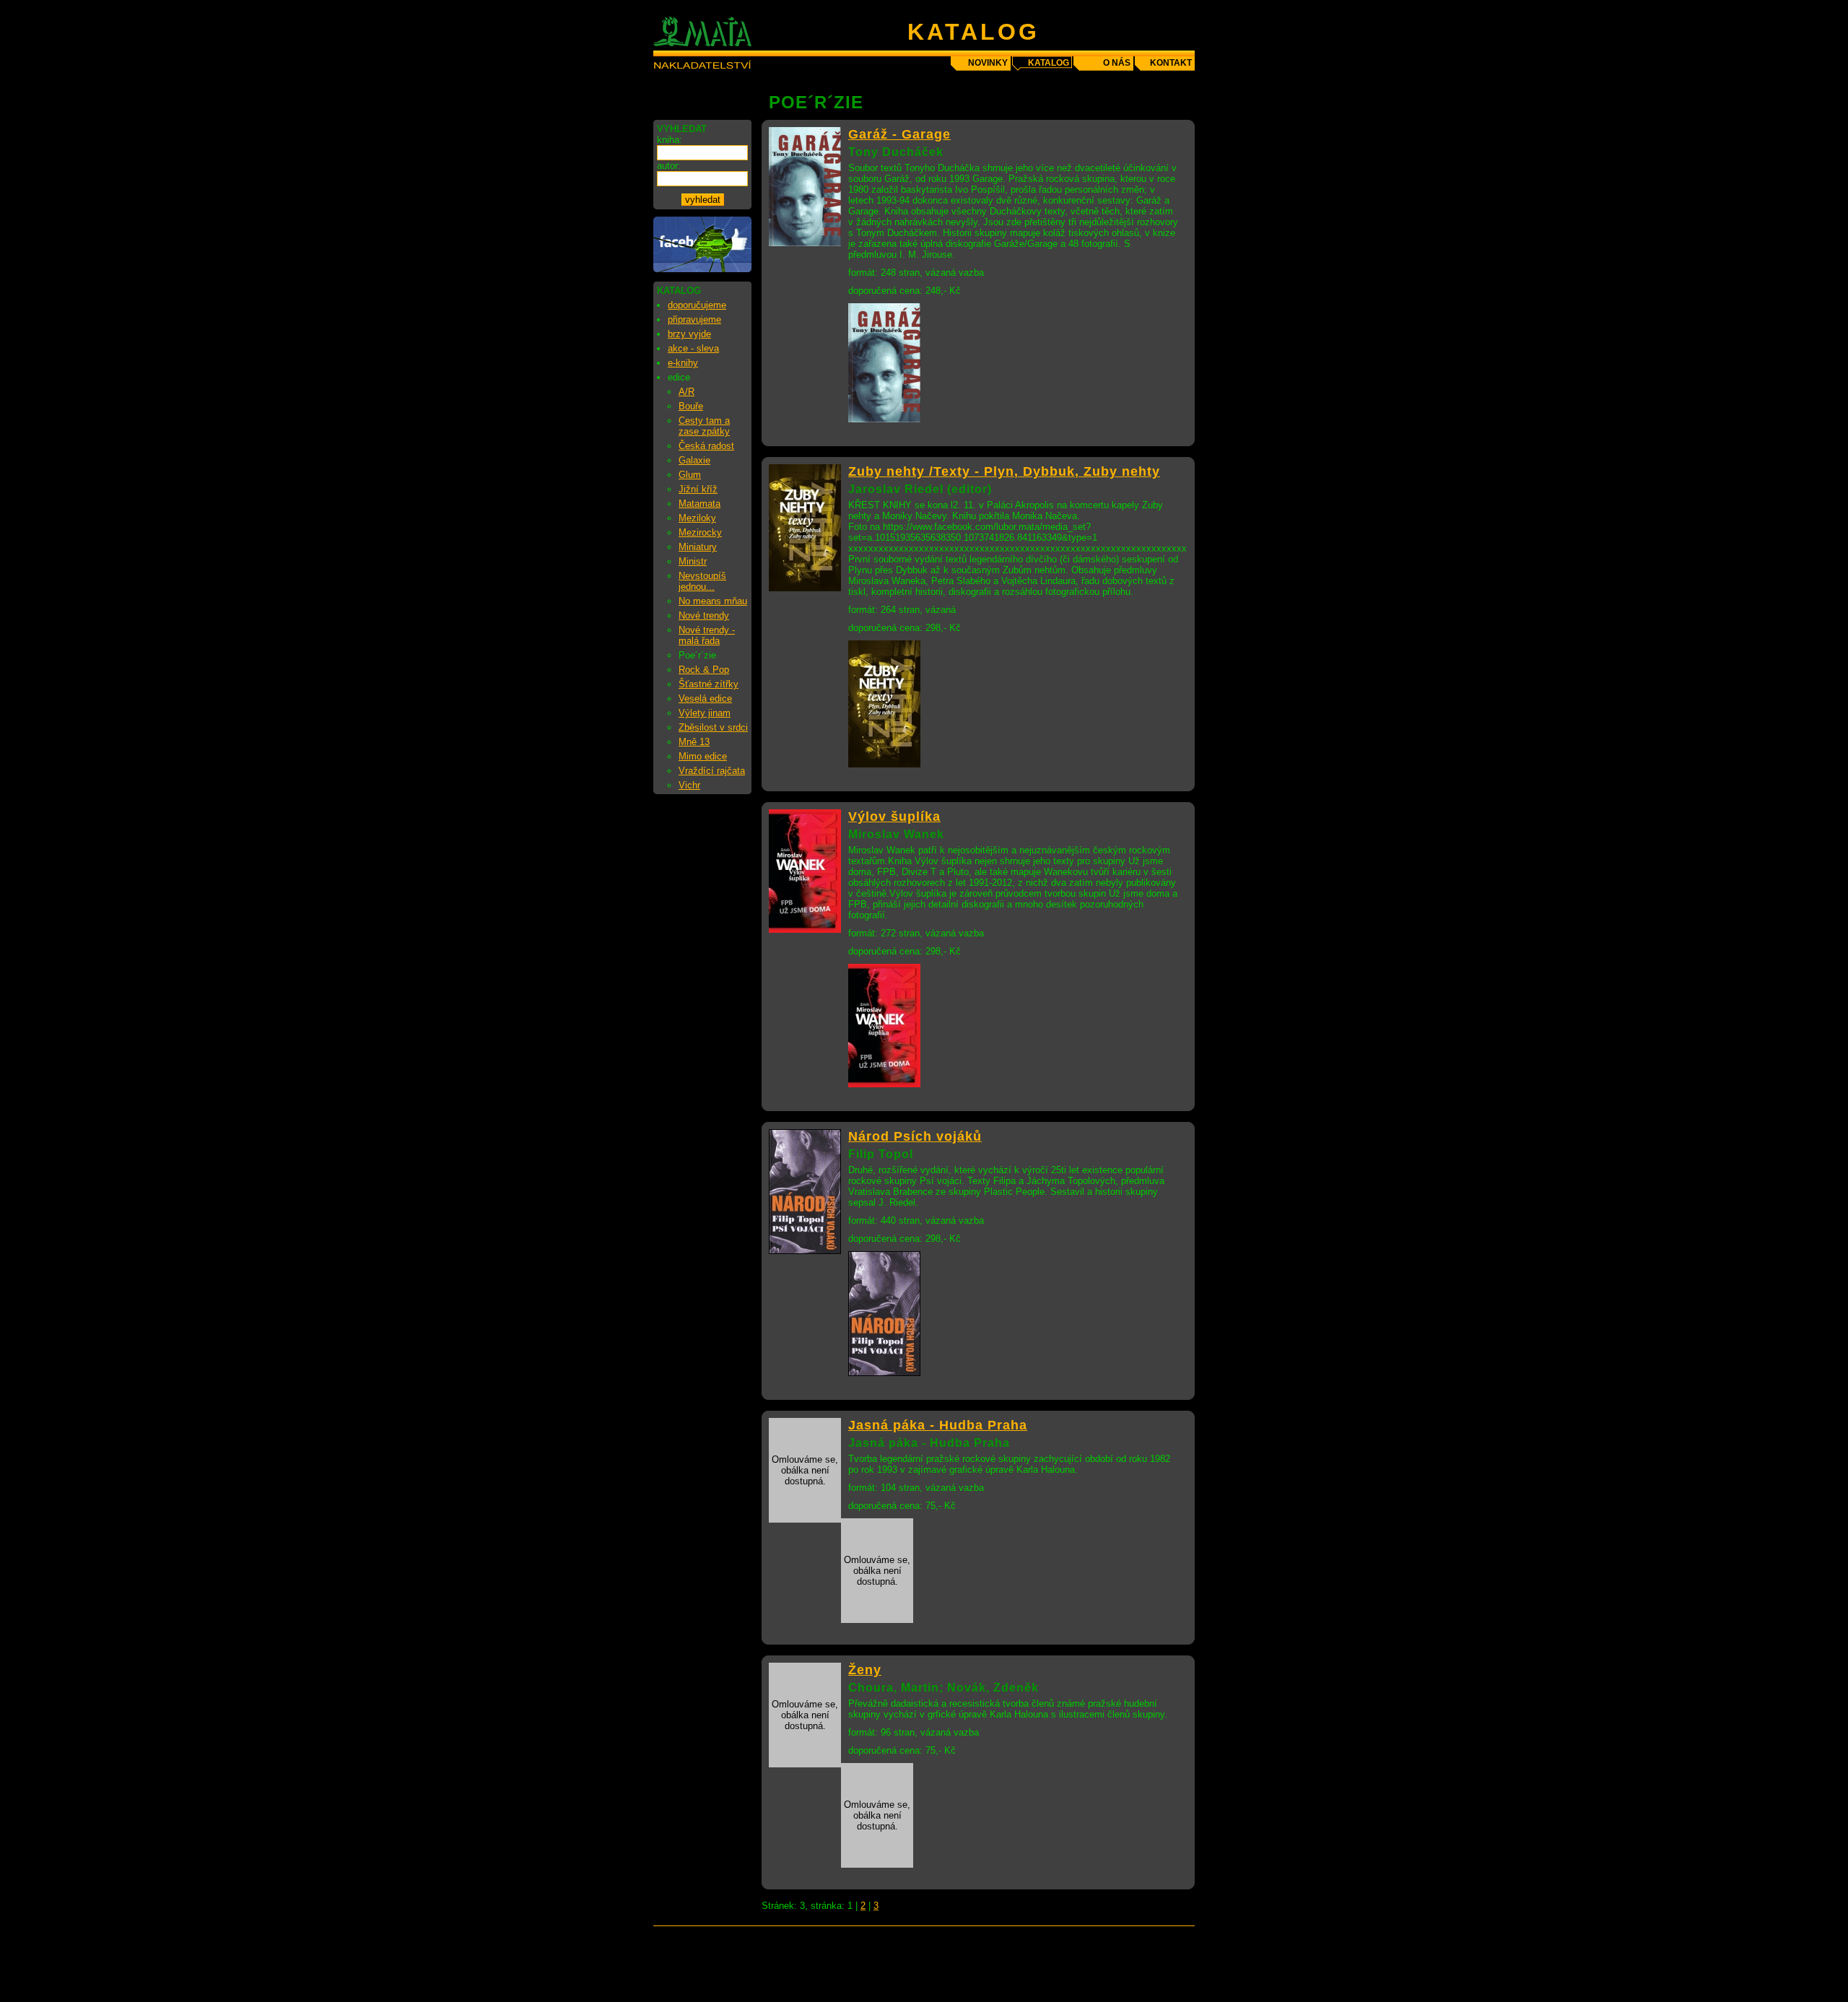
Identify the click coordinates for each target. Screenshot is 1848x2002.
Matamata (699, 504)
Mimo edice (703, 756)
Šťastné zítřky (709, 684)
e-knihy (683, 363)
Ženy (865, 1670)
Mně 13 (694, 742)
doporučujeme (697, 305)
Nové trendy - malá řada (707, 635)
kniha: (670, 140)
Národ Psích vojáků (915, 1136)
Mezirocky (700, 532)
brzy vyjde (689, 334)
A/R (687, 392)
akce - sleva (693, 348)
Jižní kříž (698, 489)
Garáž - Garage (899, 134)
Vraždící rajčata (712, 771)
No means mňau (713, 601)
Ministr (693, 561)
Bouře (691, 406)
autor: (669, 166)
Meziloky (697, 518)
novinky (988, 63)
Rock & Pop (704, 670)
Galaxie (694, 460)
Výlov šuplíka (894, 817)
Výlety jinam (705, 713)
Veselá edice (705, 698)
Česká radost (706, 446)
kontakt (1171, 63)
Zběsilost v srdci (713, 727)
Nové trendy (704, 615)
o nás (1117, 63)
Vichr (689, 785)
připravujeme (694, 319)
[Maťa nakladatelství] (702, 269)
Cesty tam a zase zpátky (704, 426)
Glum (690, 475)
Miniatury (698, 547)
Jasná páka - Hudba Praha (938, 1425)
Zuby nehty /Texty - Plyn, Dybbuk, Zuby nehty (1004, 471)
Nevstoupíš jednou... (702, 581)
